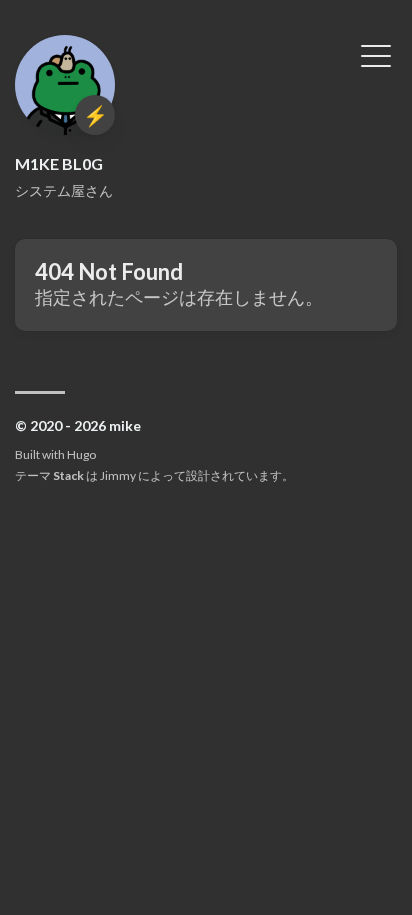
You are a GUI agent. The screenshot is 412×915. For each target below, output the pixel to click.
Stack (68, 475)
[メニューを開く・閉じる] (376, 54)
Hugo (81, 454)
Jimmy (118, 475)
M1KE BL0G (59, 163)
